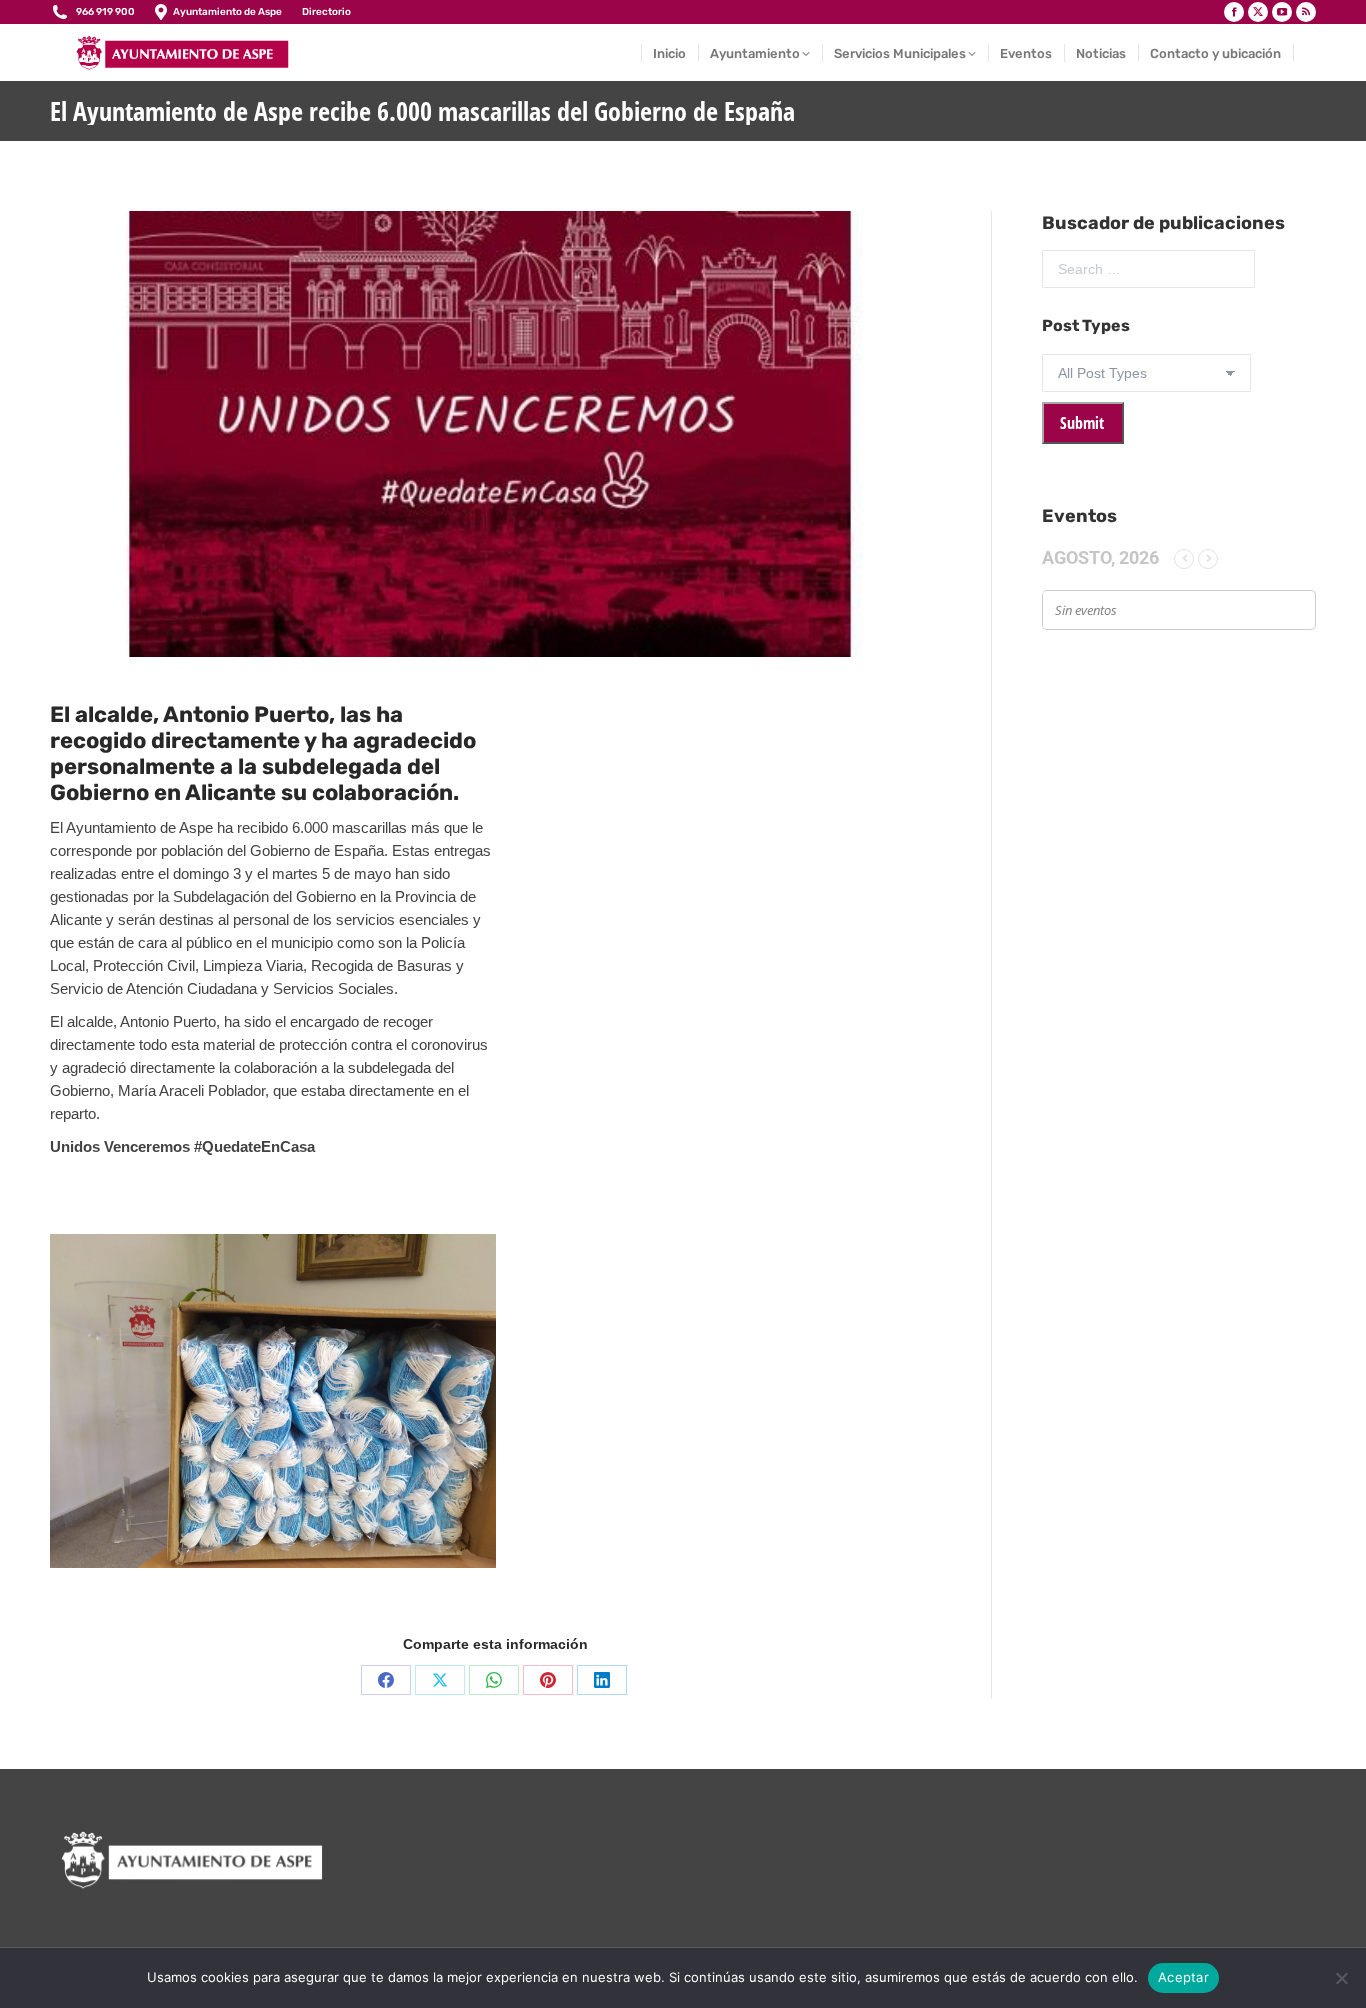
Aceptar (1183, 1977)
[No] (1341, 1978)
